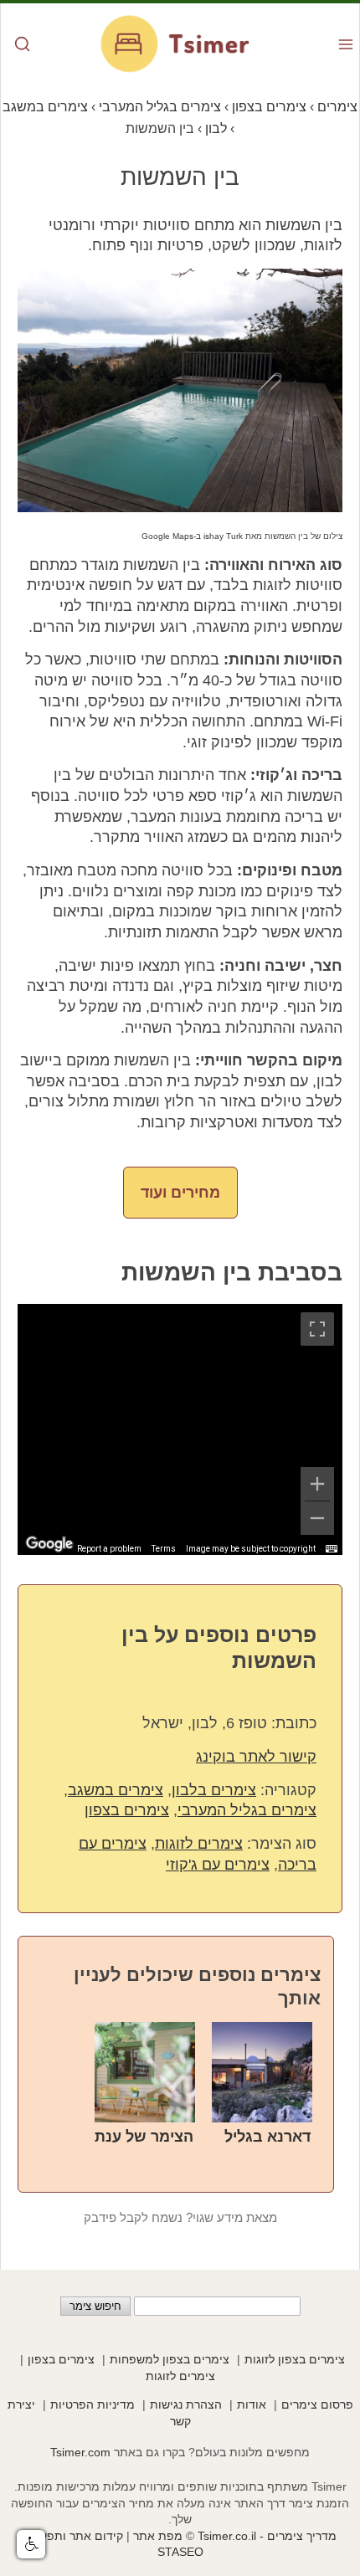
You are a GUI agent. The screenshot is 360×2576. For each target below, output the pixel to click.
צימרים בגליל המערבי (247, 1810)
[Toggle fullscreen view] (317, 1329)
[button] (31, 2544)
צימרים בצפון (127, 1810)
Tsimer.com (80, 2452)
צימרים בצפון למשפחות (170, 2359)
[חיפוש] (23, 46)
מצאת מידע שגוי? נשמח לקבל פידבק (180, 2218)
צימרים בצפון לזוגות (295, 2359)
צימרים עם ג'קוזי (218, 1865)
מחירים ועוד (180, 1193)
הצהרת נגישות (186, 2404)
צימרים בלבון (214, 1790)
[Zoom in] (317, 1484)
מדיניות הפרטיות (93, 2404)
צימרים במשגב (116, 1790)
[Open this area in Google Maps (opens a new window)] (49, 1544)
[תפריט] (346, 46)
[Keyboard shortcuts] (332, 1549)
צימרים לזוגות (199, 1844)
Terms (164, 1549)
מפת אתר (158, 2536)
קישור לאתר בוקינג (256, 1757)
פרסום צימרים (317, 2404)
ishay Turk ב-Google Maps (192, 536)
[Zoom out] (317, 1518)
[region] (180, 1429)
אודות (252, 2404)
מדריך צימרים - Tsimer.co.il (265, 2536)
